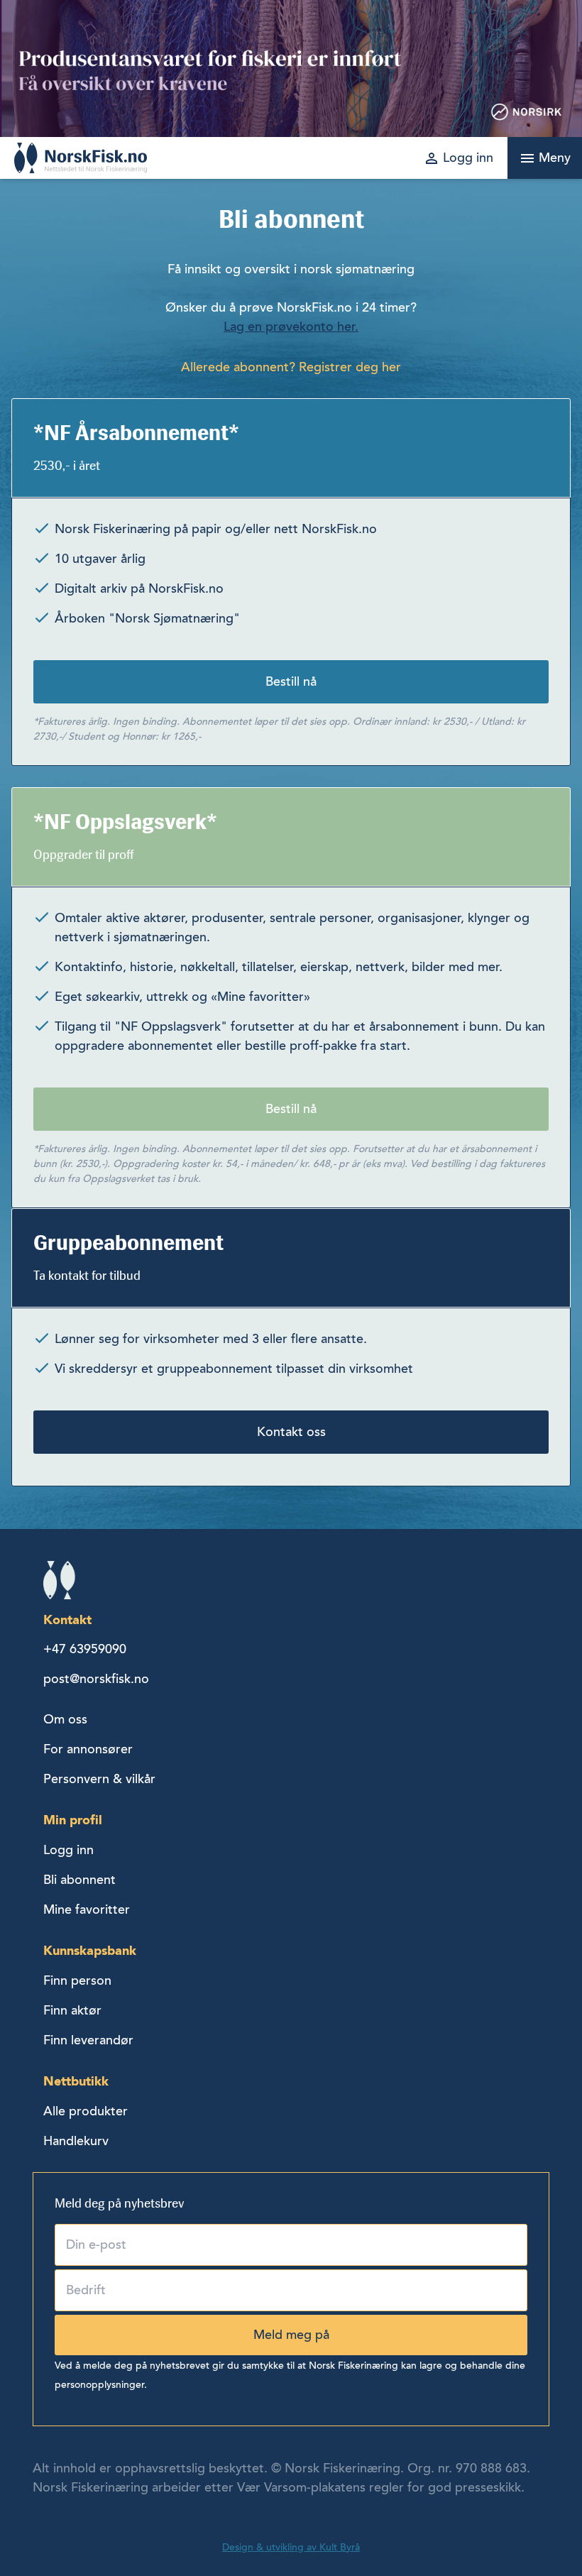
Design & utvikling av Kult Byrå (291, 2547)
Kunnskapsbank (90, 1950)
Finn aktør (72, 2010)
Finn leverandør (88, 2040)
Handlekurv (76, 2141)
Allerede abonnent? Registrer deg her (291, 367)
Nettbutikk (76, 2081)
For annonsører (88, 1749)
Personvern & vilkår (99, 1779)
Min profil (73, 1820)
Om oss (65, 1719)
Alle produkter (86, 2111)
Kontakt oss (291, 1432)
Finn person (77, 1980)
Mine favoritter (87, 1909)
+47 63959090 (85, 1649)
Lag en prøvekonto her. (291, 327)
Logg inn (68, 1850)
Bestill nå (291, 681)
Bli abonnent (79, 1880)
